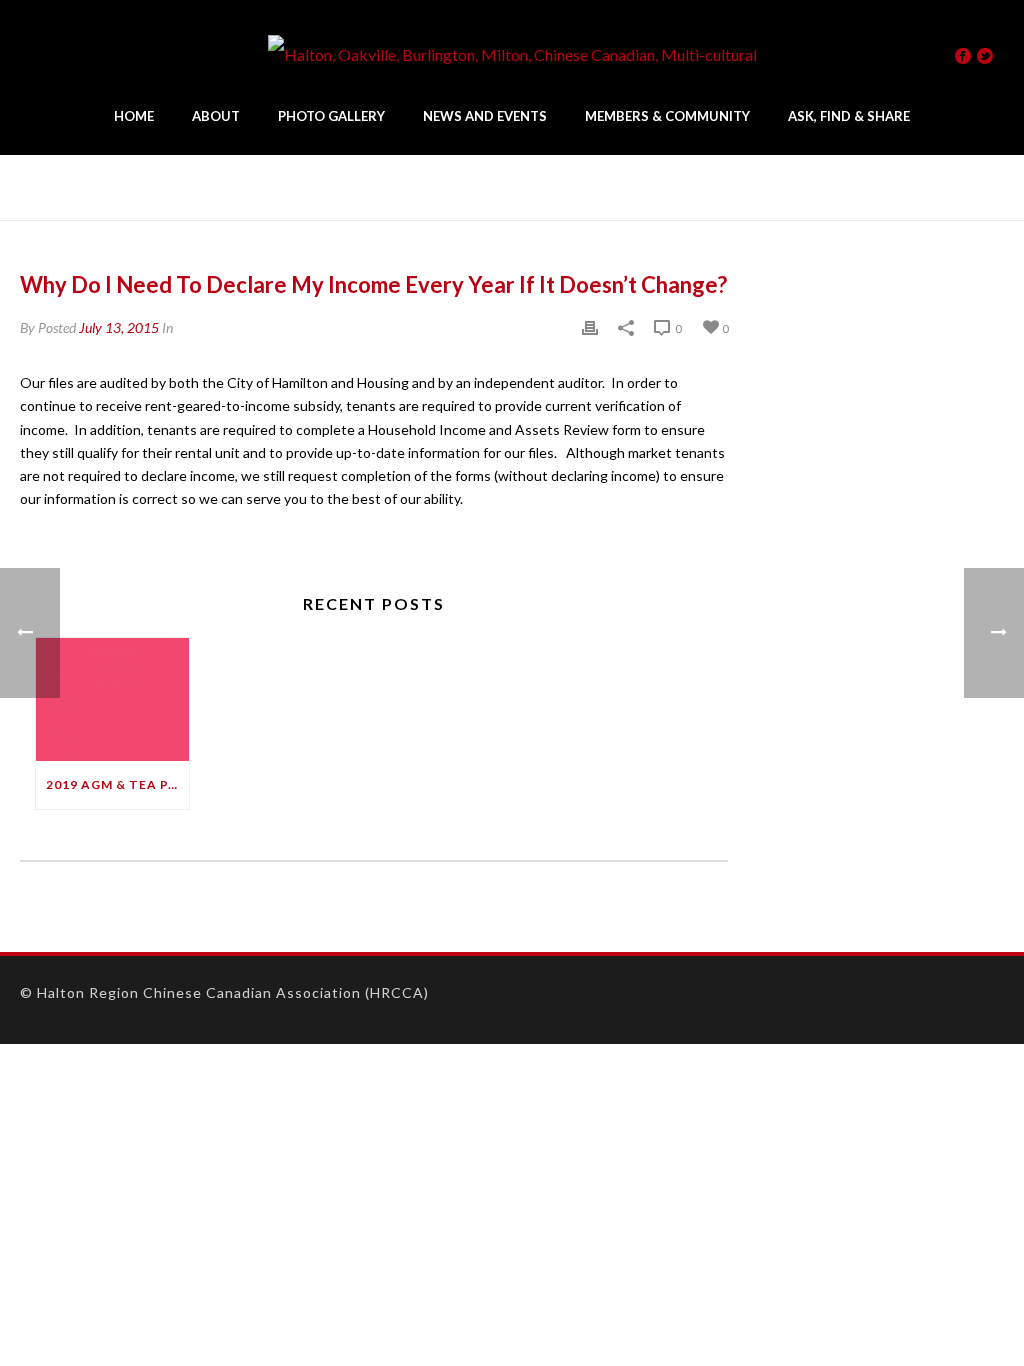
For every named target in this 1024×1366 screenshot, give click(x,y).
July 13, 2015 (119, 327)
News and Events (485, 116)
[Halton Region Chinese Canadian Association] (512, 55)
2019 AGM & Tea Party (117, 784)
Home (134, 116)
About (216, 116)
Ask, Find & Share (849, 116)
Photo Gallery (331, 116)
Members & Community (667, 116)
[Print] (590, 327)
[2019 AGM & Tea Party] (112, 699)
